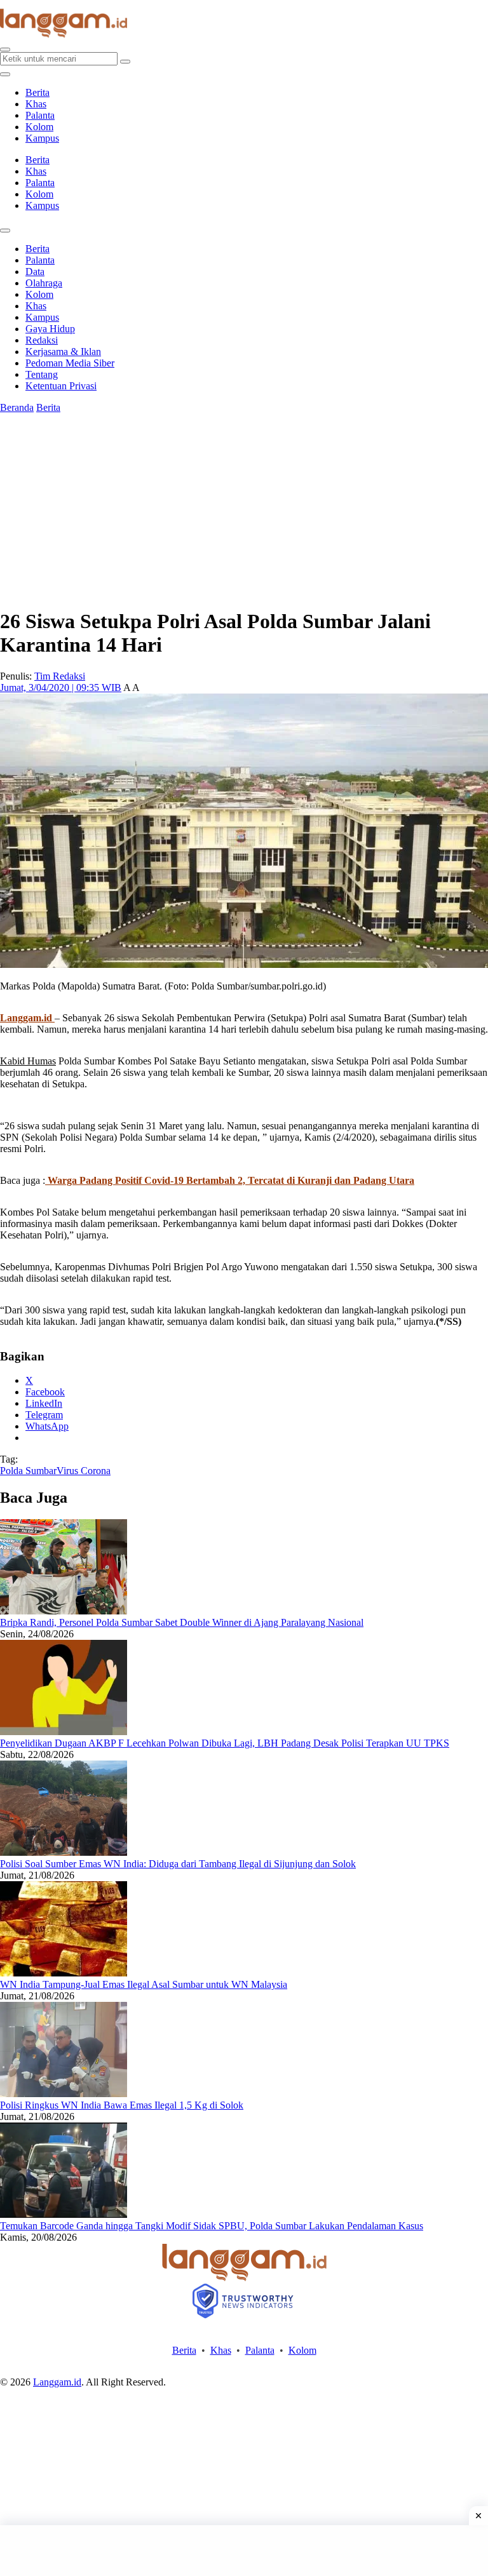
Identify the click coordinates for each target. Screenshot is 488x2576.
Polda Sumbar (28, 1471)
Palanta (40, 115)
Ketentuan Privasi (61, 386)
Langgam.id (57, 2382)
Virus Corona (84, 1471)
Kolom (39, 127)
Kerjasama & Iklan (63, 352)
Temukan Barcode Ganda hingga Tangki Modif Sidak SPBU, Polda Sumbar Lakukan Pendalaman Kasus (212, 2226)
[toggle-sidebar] (5, 74)
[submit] (125, 62)
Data (35, 272)
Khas (36, 104)
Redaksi (42, 340)
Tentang (42, 374)
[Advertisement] (244, 2551)
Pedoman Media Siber (70, 363)
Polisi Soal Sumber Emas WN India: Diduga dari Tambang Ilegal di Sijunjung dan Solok (178, 1864)
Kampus (42, 138)
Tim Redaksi (60, 676)
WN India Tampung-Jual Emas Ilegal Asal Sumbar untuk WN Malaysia (144, 1984)
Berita (37, 92)
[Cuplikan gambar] (64, 1611)
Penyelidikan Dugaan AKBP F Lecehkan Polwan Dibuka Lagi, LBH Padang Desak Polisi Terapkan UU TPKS (225, 1743)
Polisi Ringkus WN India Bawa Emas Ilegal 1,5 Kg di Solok (122, 2105)
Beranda (17, 407)
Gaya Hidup (50, 329)
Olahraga (44, 283)
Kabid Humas (28, 1061)
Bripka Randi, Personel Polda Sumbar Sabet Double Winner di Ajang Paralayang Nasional (182, 1622)
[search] (5, 50)
